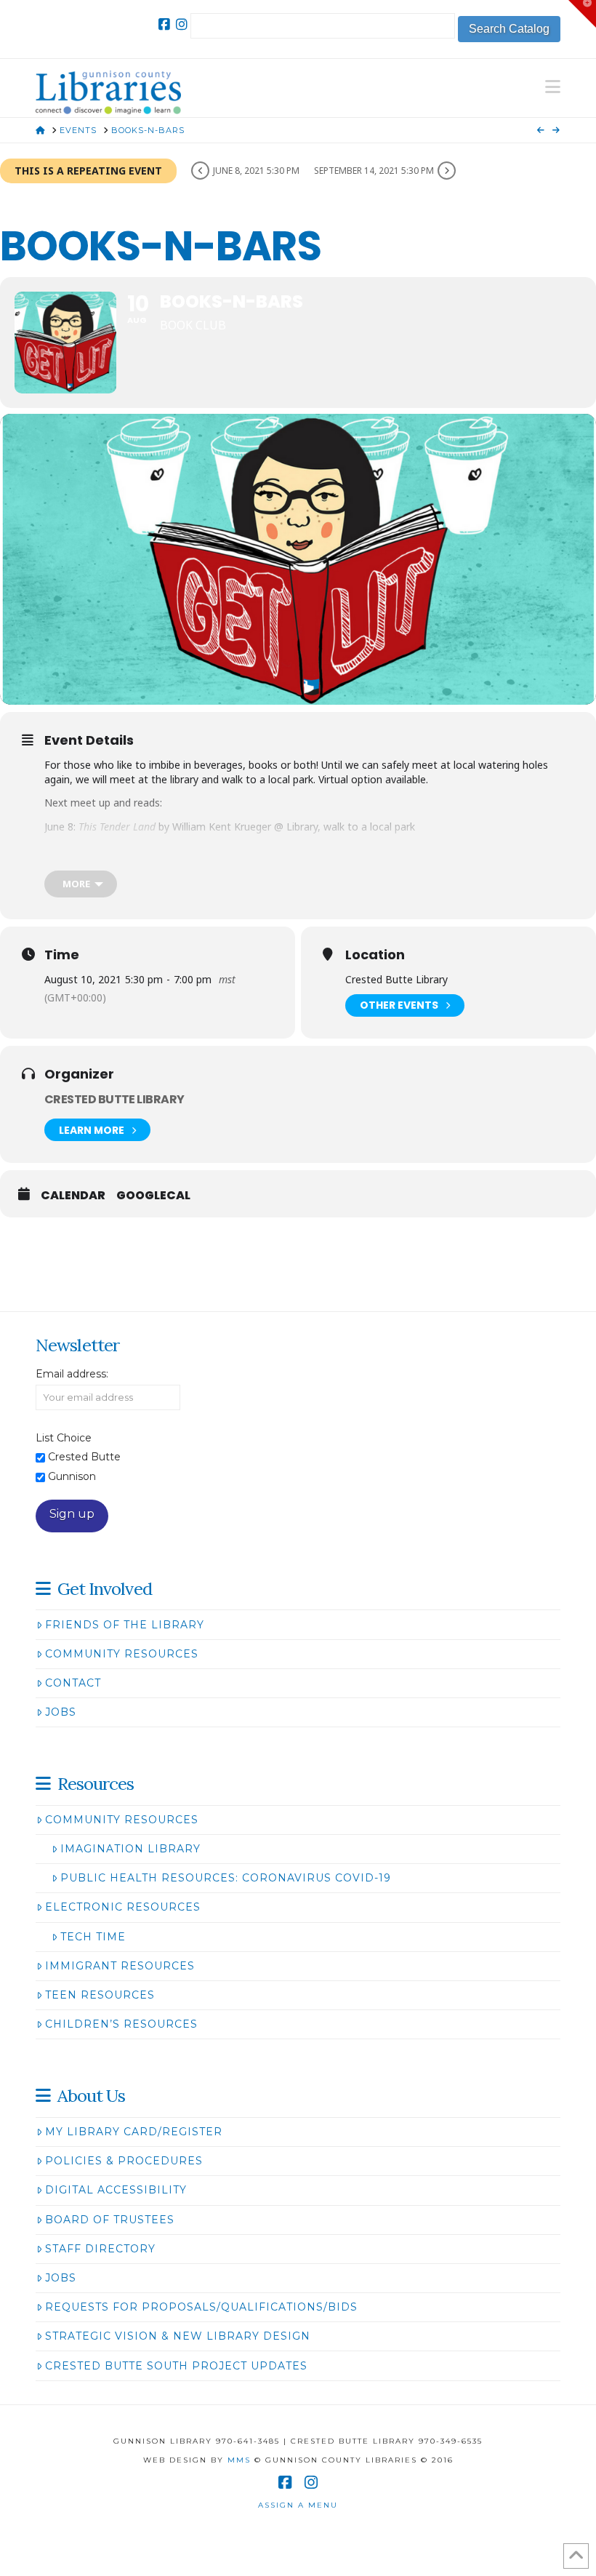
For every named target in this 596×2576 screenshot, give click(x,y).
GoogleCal (153, 1196)
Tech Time (93, 1937)
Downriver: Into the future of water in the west (186, 850)
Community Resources (122, 1654)
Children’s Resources (121, 2024)
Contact (73, 1683)
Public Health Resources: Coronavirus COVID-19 (226, 1878)
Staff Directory (100, 2249)
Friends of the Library (125, 1625)
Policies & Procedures (124, 2161)
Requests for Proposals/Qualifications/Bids (201, 2307)
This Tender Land (117, 827)
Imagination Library (130, 1849)
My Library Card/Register (134, 2132)
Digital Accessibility (116, 2190)
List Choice (64, 1438)
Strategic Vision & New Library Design (178, 2336)
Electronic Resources (123, 1907)
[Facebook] (164, 25)
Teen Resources (100, 1995)
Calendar (73, 1196)
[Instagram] (182, 25)
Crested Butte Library (114, 1099)
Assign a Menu (298, 2505)
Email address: (72, 1374)
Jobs (61, 1712)
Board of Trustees (110, 2220)
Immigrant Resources (120, 1966)
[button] (553, 87)
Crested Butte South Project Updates (176, 2366)
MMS (239, 2460)
